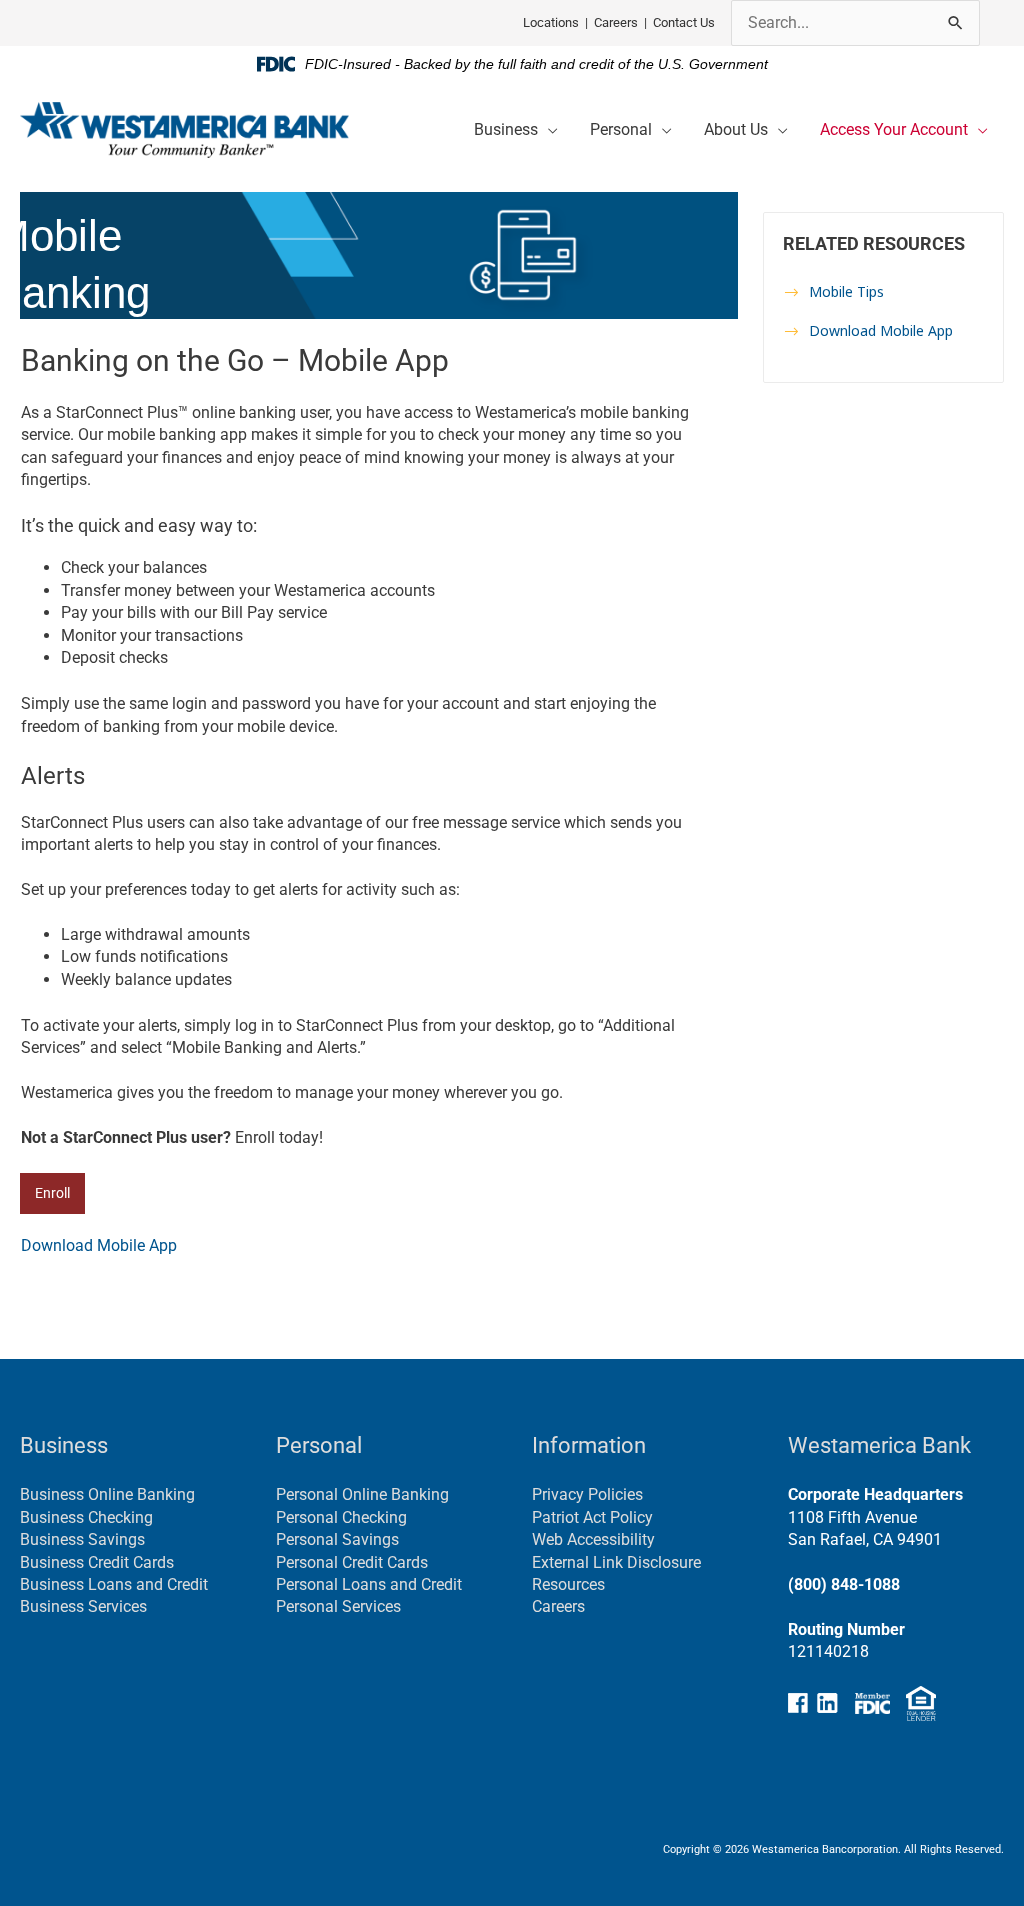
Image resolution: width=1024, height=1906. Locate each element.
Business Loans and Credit (114, 1584)
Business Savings (82, 1539)
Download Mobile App (99, 1245)
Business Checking (86, 1517)
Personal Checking (341, 1517)
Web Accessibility (593, 1539)
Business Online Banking (107, 1494)
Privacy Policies (587, 1494)
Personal (621, 129)
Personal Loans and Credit (369, 1584)
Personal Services (338, 1606)
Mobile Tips (846, 291)
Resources (568, 1584)
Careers (616, 22)
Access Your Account (894, 129)
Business (506, 129)
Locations (551, 22)
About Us (736, 129)
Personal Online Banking (362, 1494)
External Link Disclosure (616, 1562)
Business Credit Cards (97, 1562)
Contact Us (684, 22)
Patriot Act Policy (592, 1517)
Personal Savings (337, 1539)
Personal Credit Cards (352, 1562)
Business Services (83, 1606)
